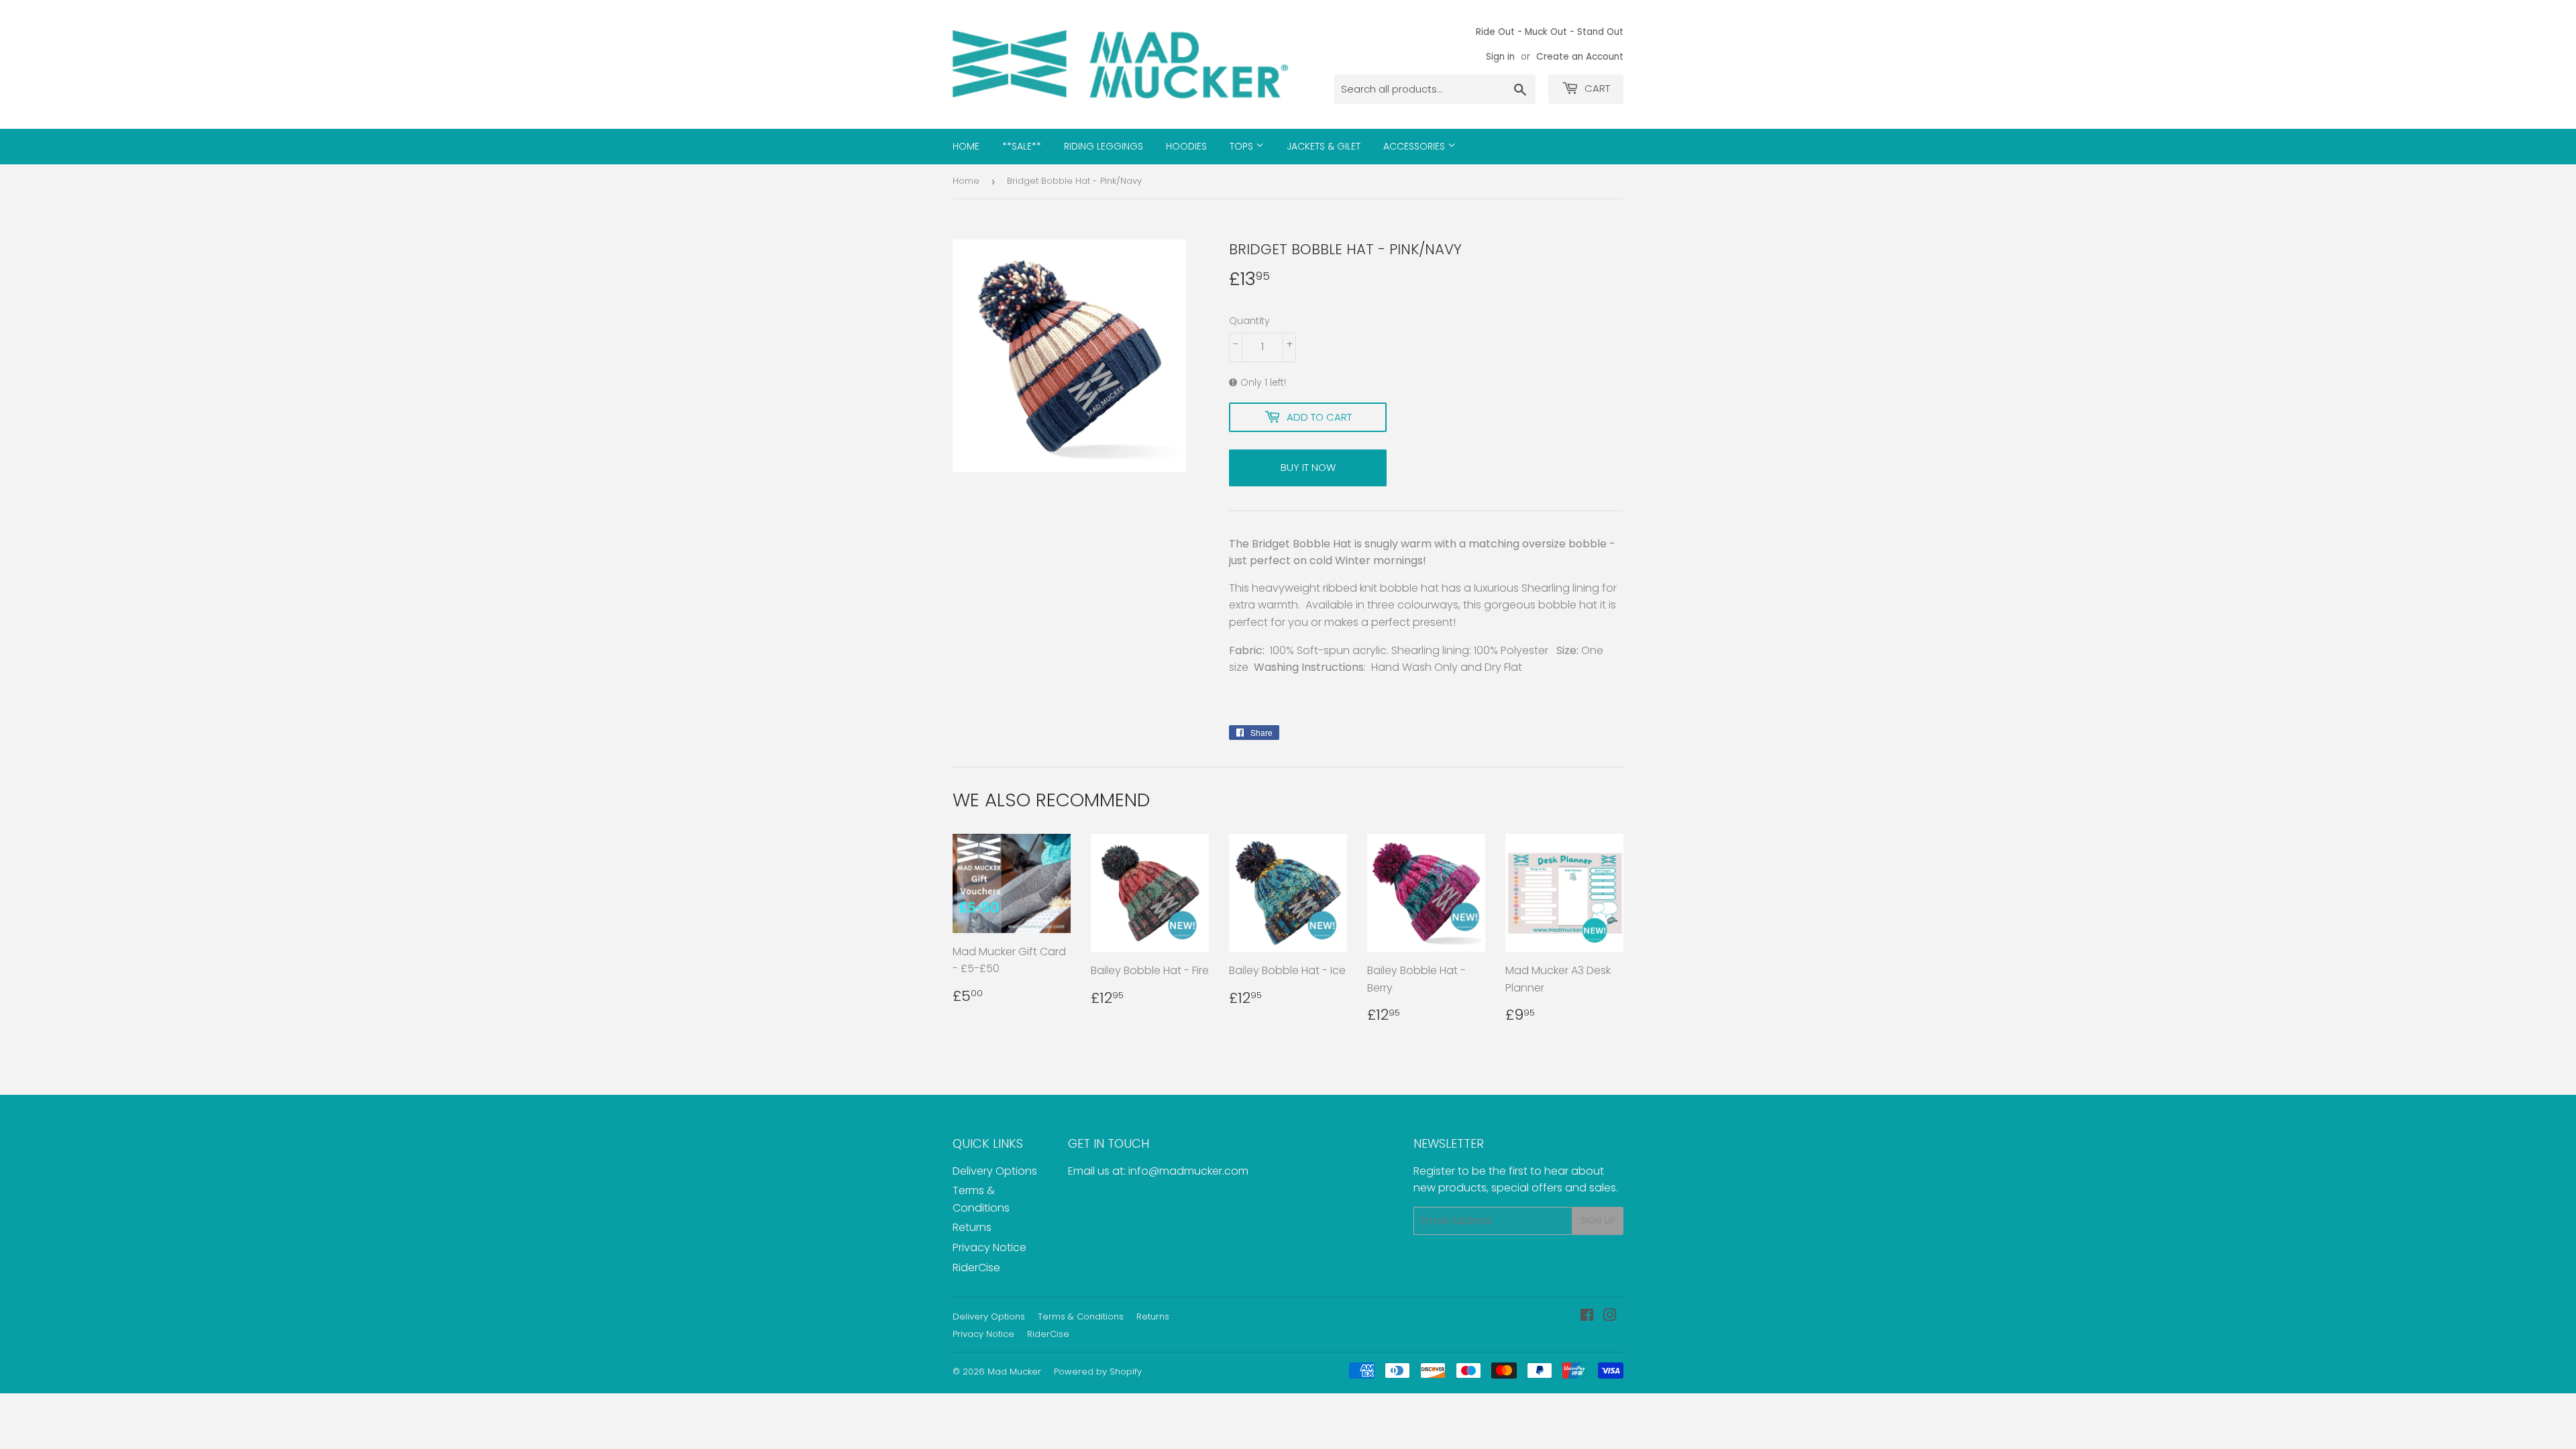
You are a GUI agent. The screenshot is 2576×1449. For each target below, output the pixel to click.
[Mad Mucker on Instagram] (1610, 1317)
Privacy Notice (989, 1247)
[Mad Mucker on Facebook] (1587, 1317)
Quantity (1249, 321)
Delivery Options (995, 1171)
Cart (1596, 88)
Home (966, 146)
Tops (1243, 146)
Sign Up (1598, 1221)
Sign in (1500, 57)
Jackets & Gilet (1324, 146)
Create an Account (1580, 57)
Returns (972, 1227)
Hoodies (1186, 146)
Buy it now (1308, 467)
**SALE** (1022, 146)
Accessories (1415, 146)
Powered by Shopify (1098, 1372)
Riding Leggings (1104, 146)
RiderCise (976, 1268)
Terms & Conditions (1081, 1317)
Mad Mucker (1014, 1372)
